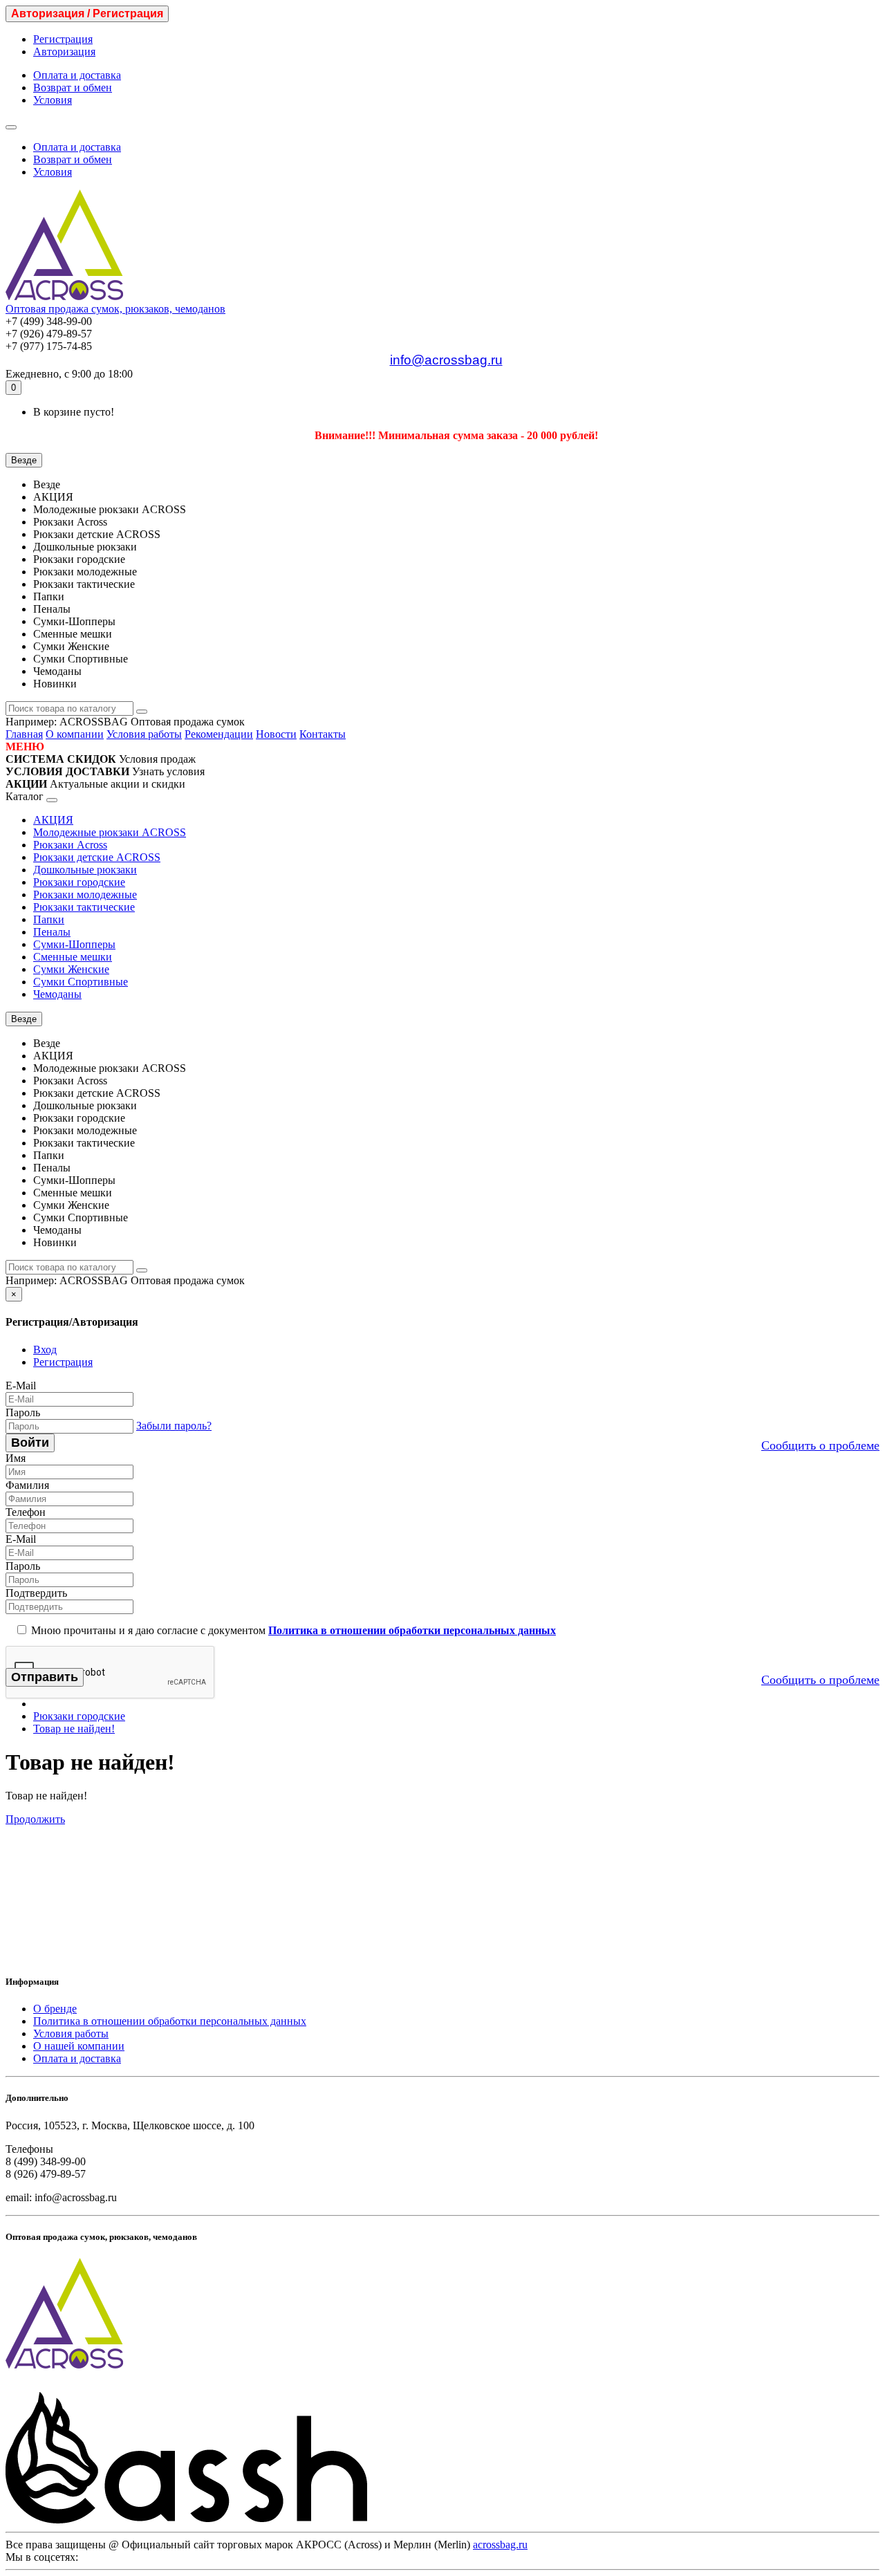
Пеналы (52, 932)
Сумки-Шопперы (74, 944)
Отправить (45, 1677)
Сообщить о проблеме (820, 1445)
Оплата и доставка (77, 75)
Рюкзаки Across (70, 845)
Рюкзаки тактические (84, 907)
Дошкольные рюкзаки (85, 870)
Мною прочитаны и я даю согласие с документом (292, 1630)
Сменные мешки (73, 957)
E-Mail (21, 1386)
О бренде (55, 2009)
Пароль (23, 1412)
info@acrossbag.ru (446, 360)
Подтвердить (36, 1593)
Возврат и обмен (73, 87)
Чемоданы (57, 994)
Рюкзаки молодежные (85, 895)
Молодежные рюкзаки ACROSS (110, 832)
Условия (53, 100)
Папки (49, 919)
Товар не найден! (74, 1729)
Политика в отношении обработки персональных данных (170, 2021)
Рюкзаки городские (79, 882)
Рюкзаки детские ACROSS (97, 857)
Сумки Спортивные (81, 982)
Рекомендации (219, 734)
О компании (75, 734)
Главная (24, 734)
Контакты (323, 734)
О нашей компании (79, 2046)
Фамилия (27, 1485)
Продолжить (35, 1819)
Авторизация (64, 52)
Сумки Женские (71, 969)
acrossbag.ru (500, 2545)
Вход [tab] (45, 1350)
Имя (16, 1458)
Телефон (26, 1512)
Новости (276, 734)
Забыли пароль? (174, 1426)
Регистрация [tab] (63, 1362)
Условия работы (144, 734)
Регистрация (63, 39)
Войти (30, 1443)
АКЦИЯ (53, 820)
